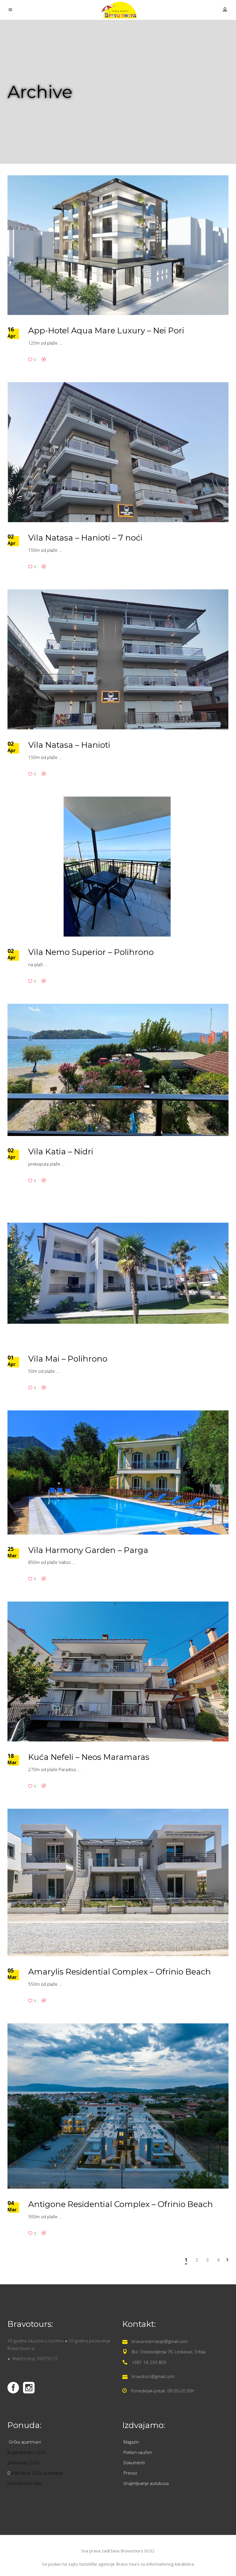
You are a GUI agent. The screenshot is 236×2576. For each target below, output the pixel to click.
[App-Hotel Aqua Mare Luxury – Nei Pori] (118, 245)
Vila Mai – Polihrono (68, 1359)
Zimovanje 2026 (23, 2462)
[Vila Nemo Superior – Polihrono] (118, 867)
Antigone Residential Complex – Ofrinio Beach (121, 2204)
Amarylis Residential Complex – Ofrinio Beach (120, 1972)
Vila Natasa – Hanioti (69, 745)
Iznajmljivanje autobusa (146, 2483)
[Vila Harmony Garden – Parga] (118, 1472)
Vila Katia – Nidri (61, 1151)
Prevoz (131, 2473)
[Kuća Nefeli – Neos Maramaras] (118, 1671)
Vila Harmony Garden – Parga (88, 1550)
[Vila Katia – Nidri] (118, 1070)
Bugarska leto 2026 (26, 2452)
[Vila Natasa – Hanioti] (118, 659)
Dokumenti (134, 2462)
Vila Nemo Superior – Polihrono (91, 952)
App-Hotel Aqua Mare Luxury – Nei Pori (106, 330)
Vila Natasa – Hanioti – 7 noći (85, 538)
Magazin (131, 2442)
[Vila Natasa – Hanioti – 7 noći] (118, 452)
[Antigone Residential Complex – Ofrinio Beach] (118, 2106)
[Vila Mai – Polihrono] (118, 1273)
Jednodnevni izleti (25, 2483)
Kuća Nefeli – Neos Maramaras (89, 1757)
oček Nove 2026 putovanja (37, 2473)
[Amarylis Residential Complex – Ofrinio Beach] (118, 1882)
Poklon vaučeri (138, 2452)
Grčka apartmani (25, 2442)
